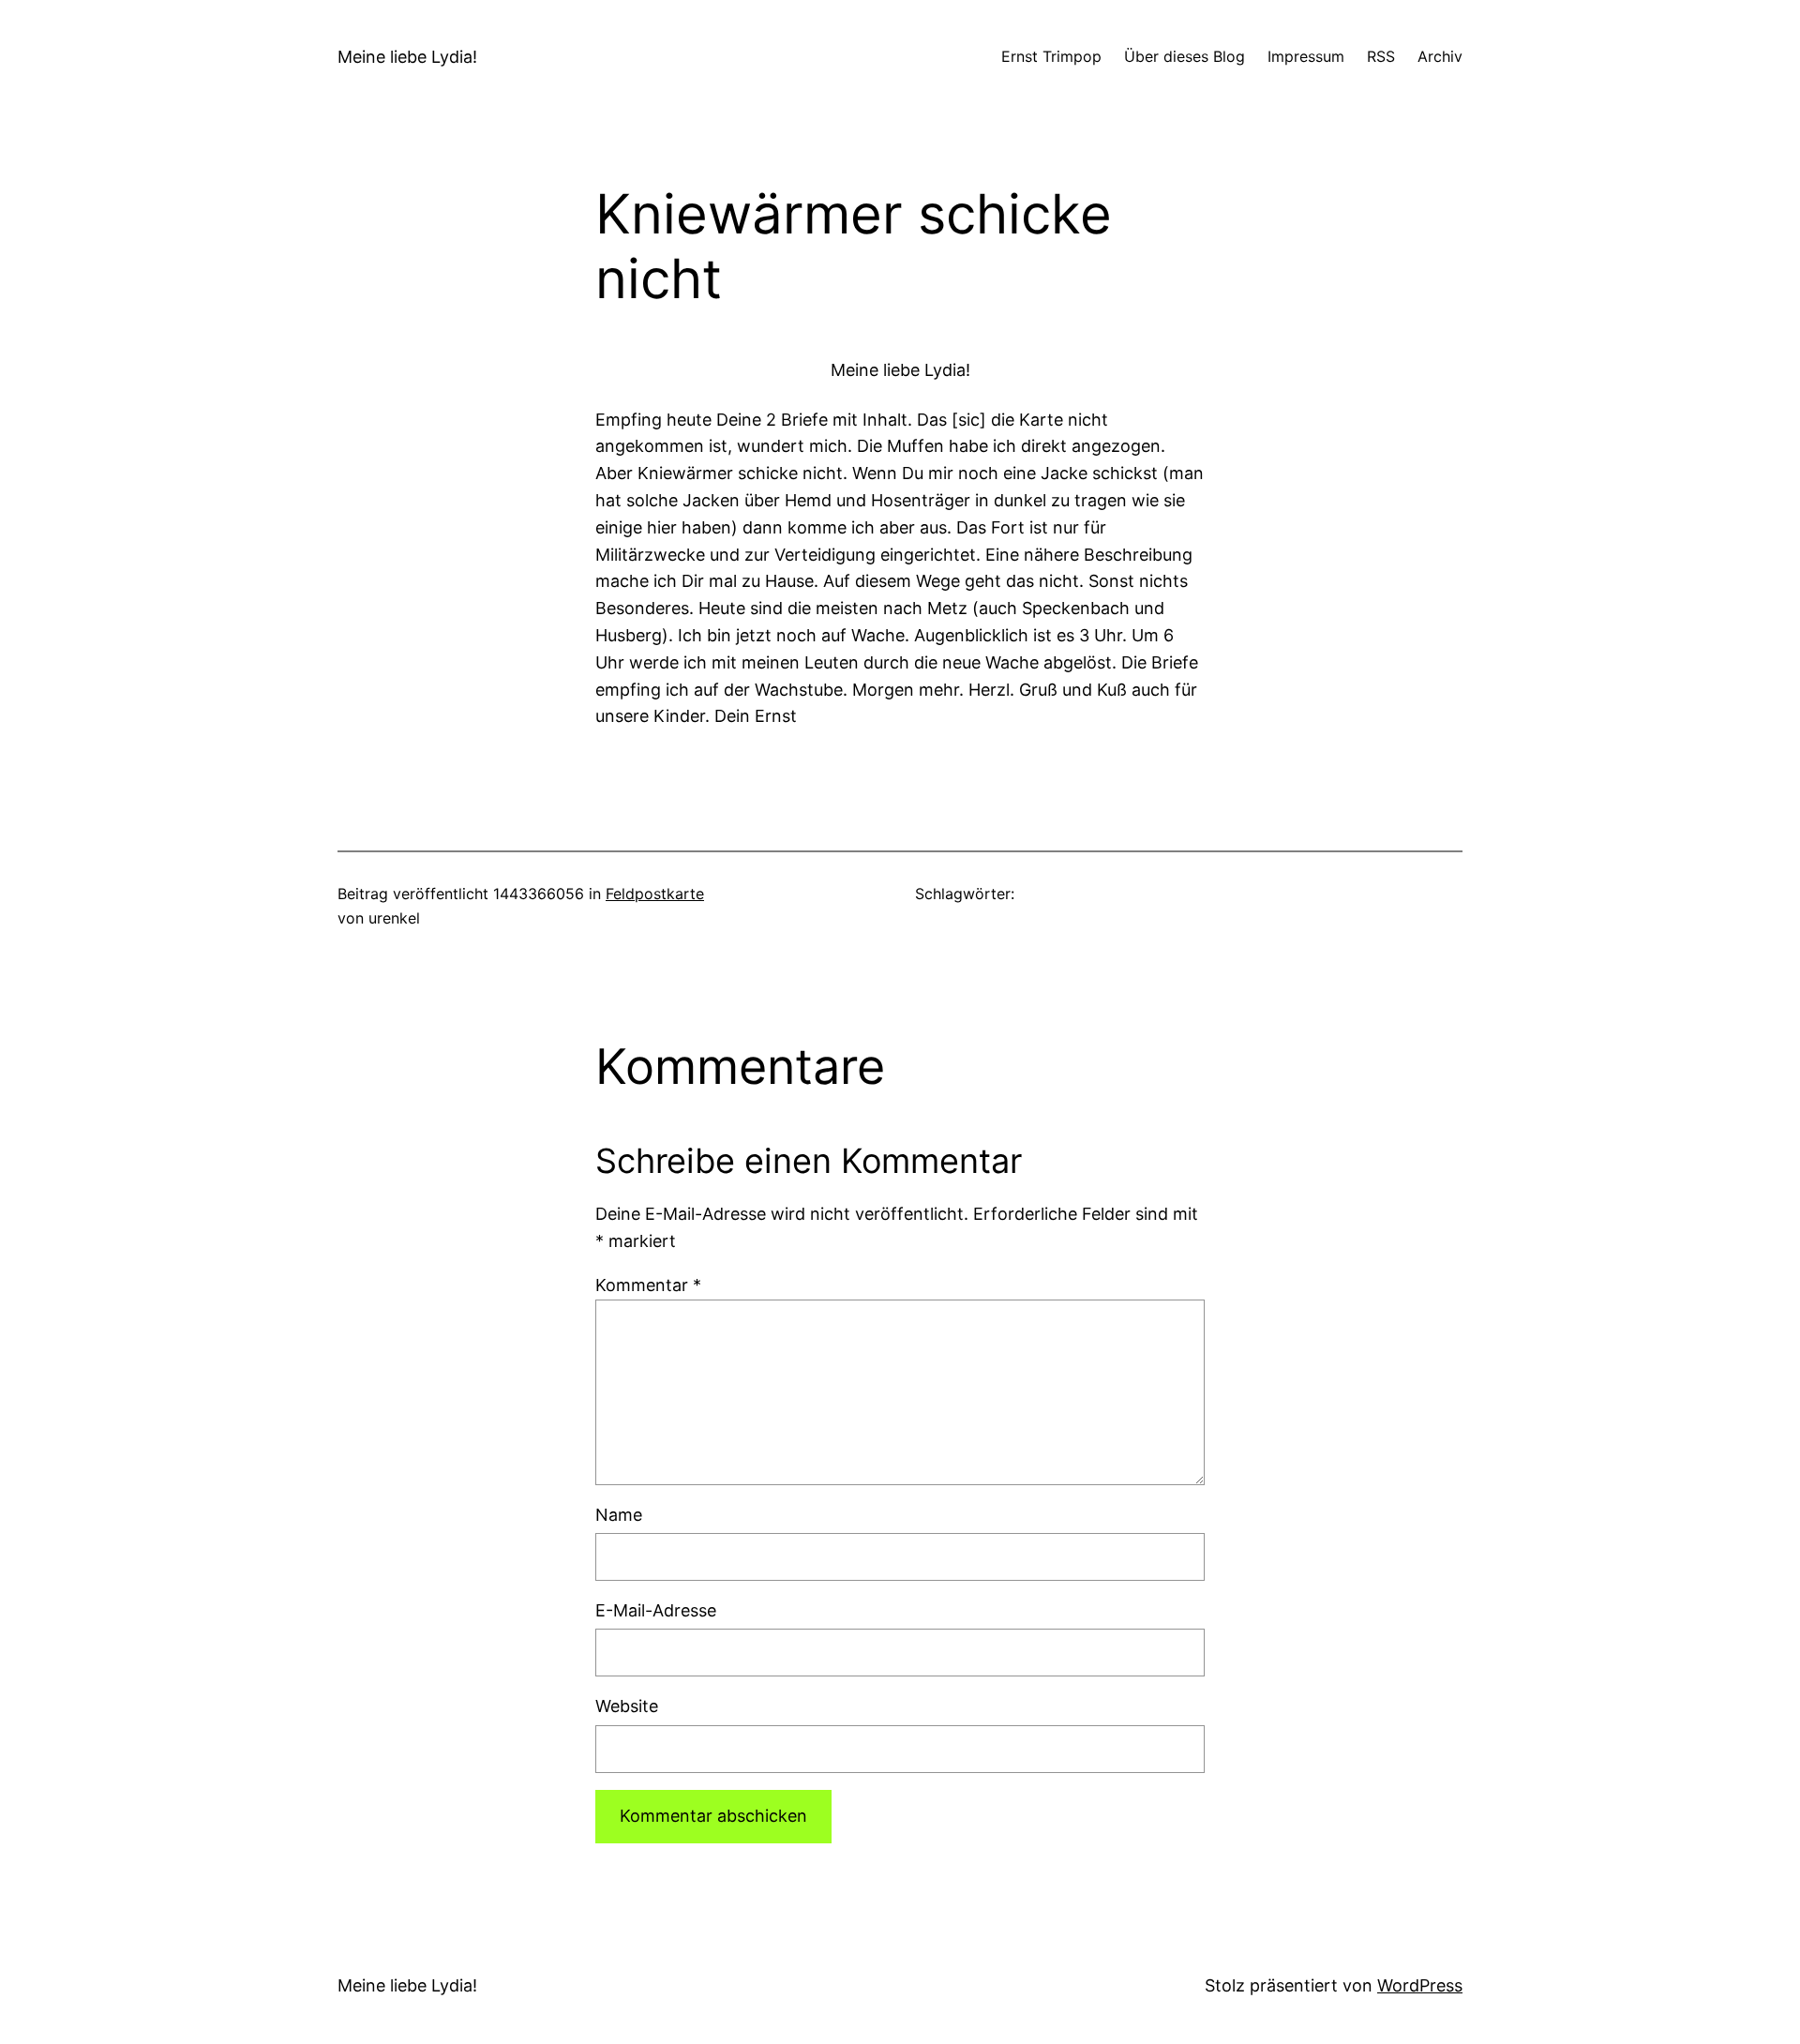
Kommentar (648, 1285)
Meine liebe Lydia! (407, 57)
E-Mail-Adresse (656, 1610)
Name (619, 1515)
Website (627, 1706)
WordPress (1420, 1985)
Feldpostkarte (655, 894)
